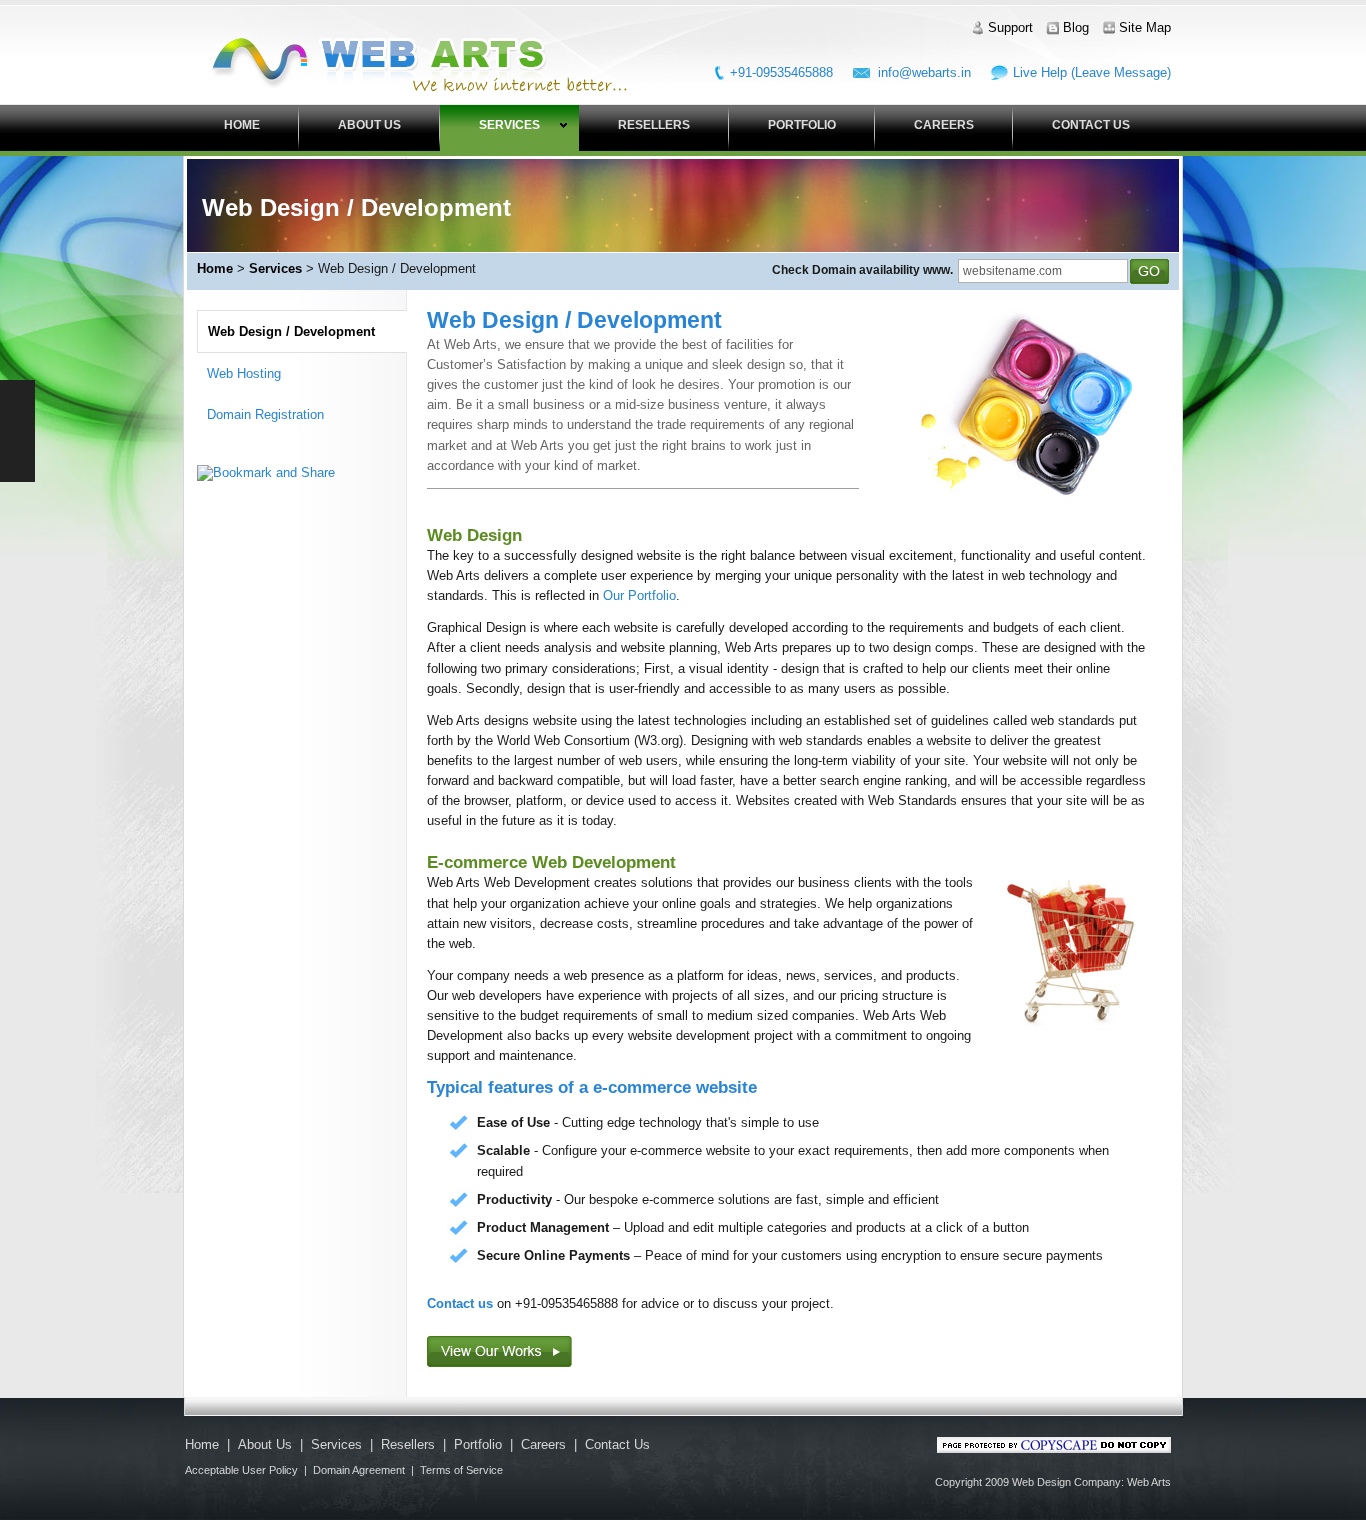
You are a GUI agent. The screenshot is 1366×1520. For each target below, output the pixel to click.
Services (275, 268)
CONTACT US (1091, 125)
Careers (543, 1444)
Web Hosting (244, 373)
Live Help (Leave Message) (1092, 72)
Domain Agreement (359, 1470)
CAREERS (944, 125)
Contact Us (617, 1444)
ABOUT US (369, 125)
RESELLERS (654, 125)
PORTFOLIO (802, 125)
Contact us (460, 1303)
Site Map (1145, 27)
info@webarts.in (924, 72)
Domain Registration (265, 414)
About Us (265, 1444)
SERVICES (509, 125)
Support (1010, 27)
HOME (242, 125)
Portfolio (478, 1444)
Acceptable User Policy (241, 1470)
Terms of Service (461, 1470)
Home (215, 268)
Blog (1076, 27)
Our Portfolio (639, 595)
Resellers (408, 1444)
